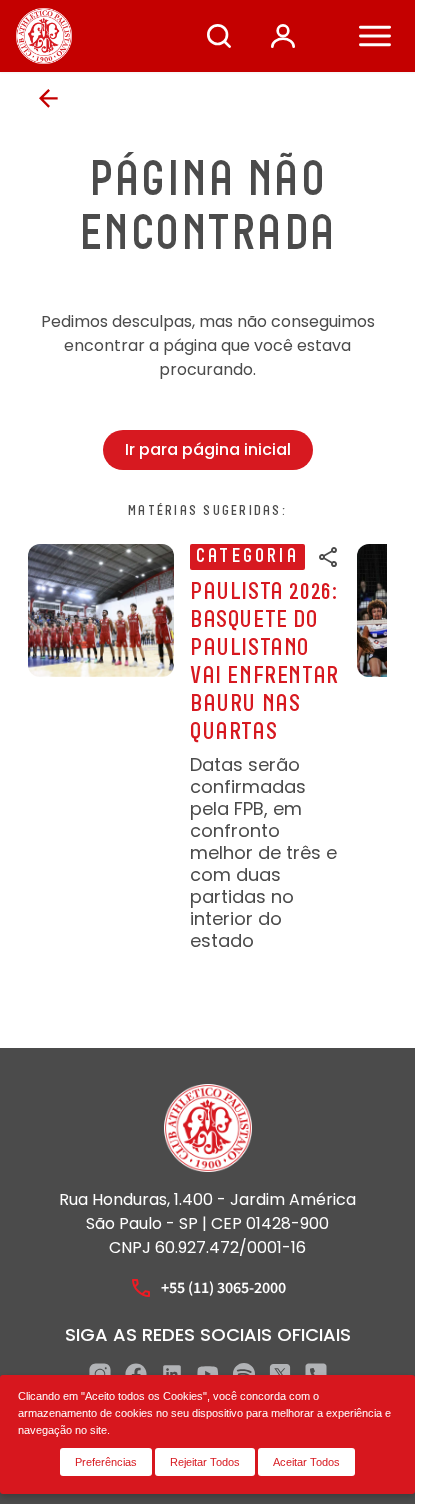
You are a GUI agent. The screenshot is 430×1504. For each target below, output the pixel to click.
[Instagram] (100, 1374)
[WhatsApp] (316, 1374)
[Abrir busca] (219, 36)
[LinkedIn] (172, 1374)
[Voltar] (48, 98)
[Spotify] (244, 1374)
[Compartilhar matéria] (329, 557)
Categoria (247, 556)
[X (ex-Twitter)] (280, 1374)
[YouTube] (208, 1374)
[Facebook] (136, 1374)
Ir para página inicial (208, 449)
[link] (184, 748)
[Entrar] (283, 36)
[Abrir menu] (375, 36)
